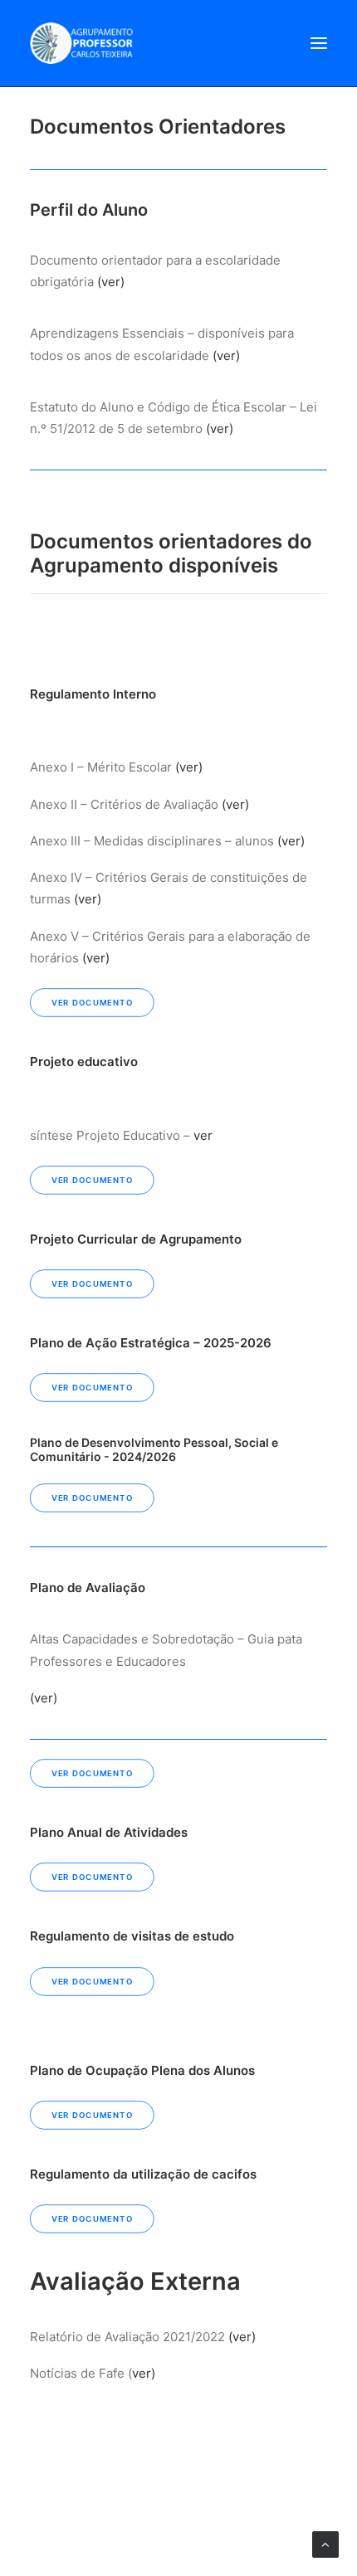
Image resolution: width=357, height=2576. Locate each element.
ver (203, 1135)
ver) (144, 2373)
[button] (319, 43)
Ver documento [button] (92, 1003)
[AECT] (81, 43)
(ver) (111, 282)
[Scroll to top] (325, 2543)
